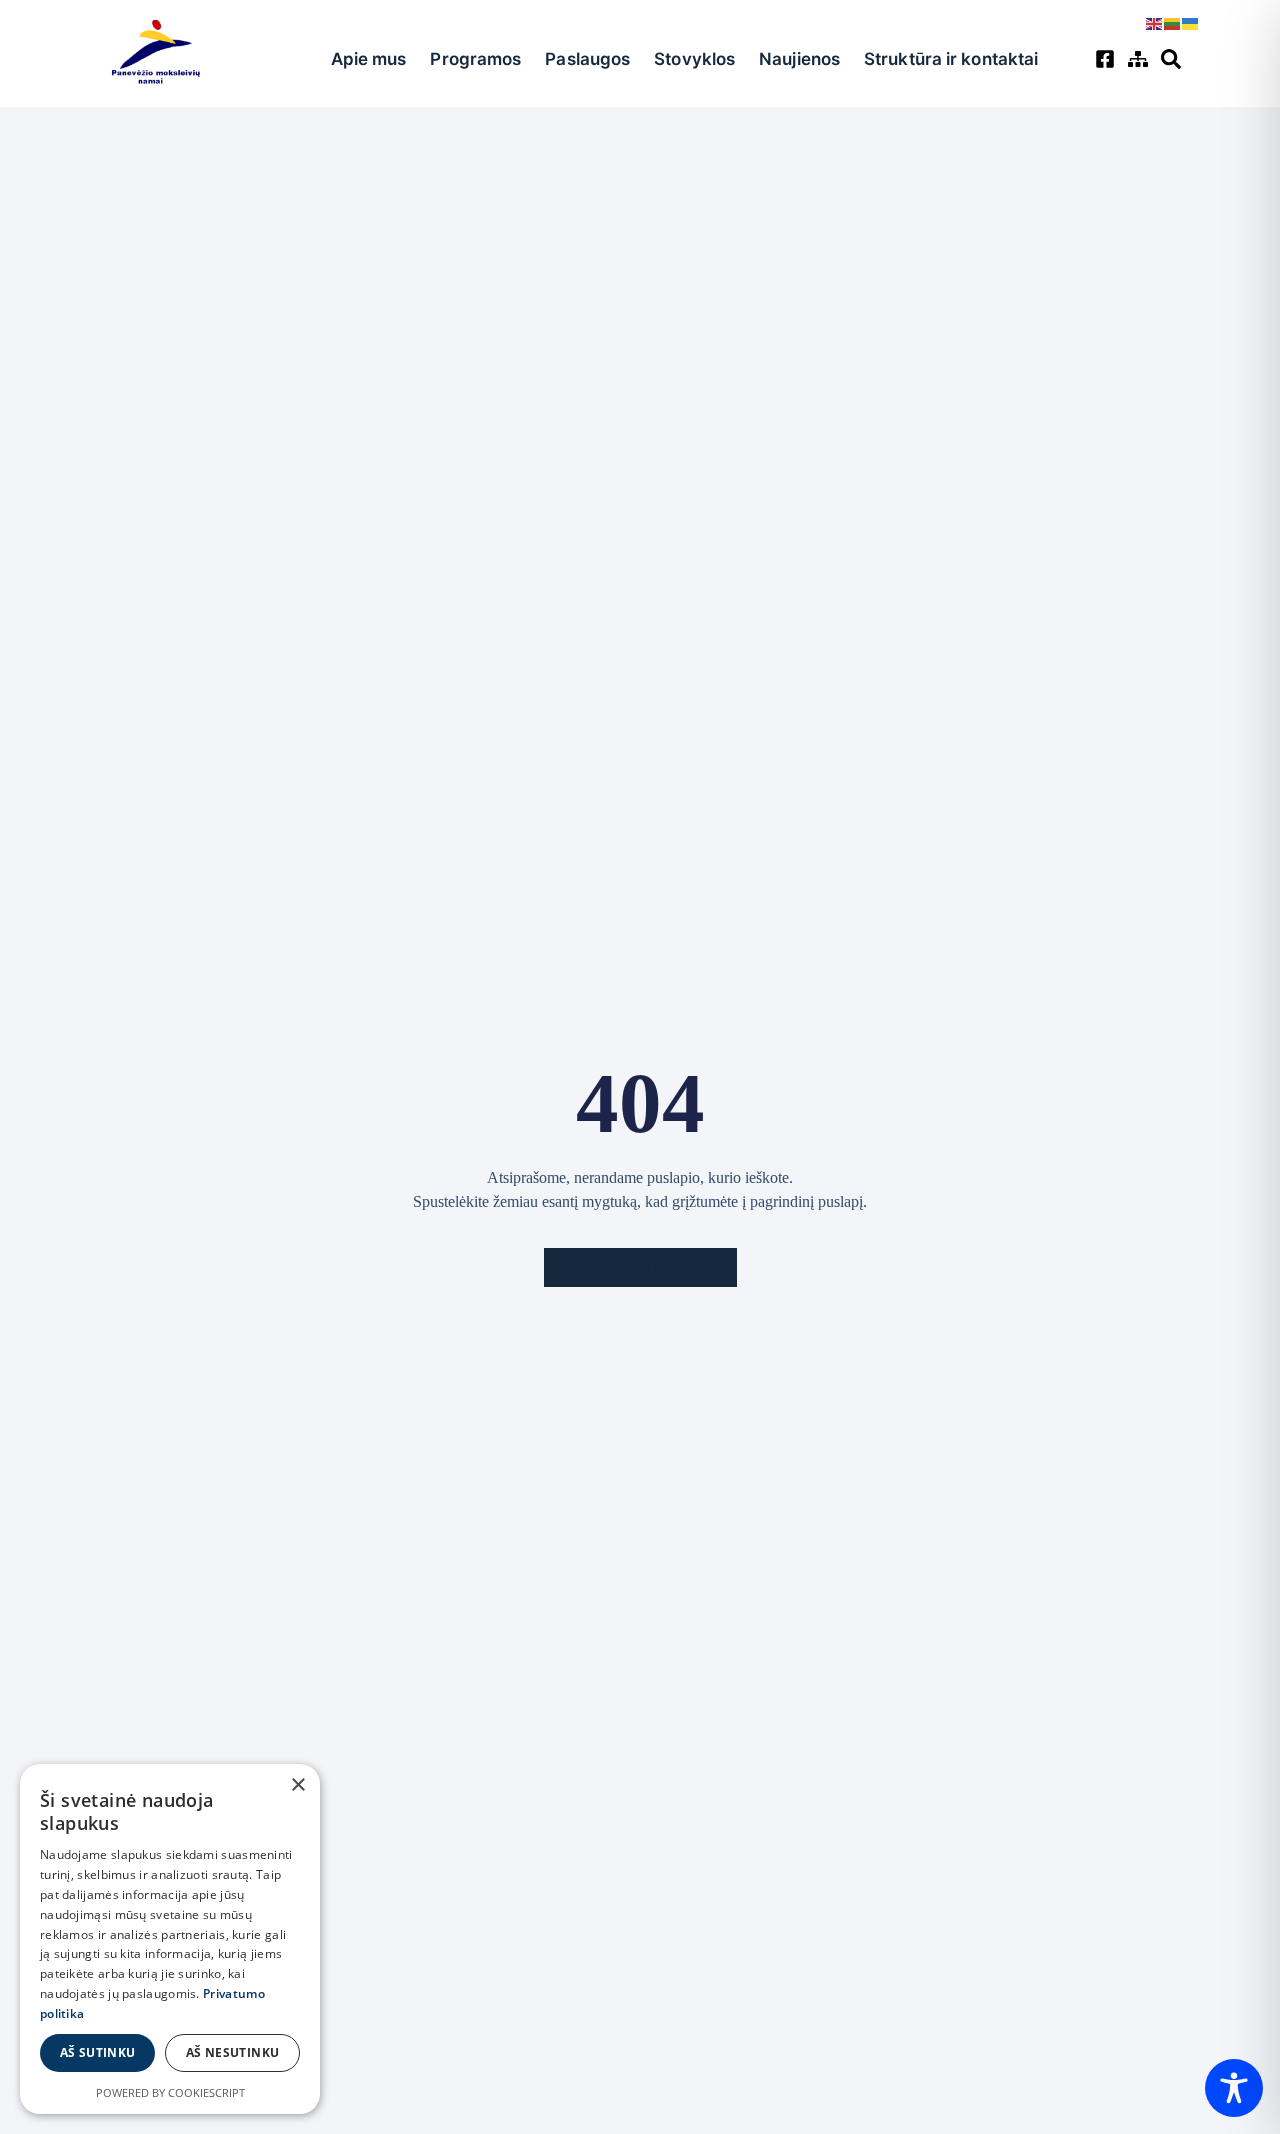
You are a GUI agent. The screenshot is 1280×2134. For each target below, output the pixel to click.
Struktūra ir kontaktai (951, 59)
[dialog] (170, 1939)
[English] (1155, 22)
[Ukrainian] (1191, 22)
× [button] (297, 1785)
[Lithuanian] (1173, 22)
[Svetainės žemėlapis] (1140, 59)
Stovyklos (694, 59)
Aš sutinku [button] (98, 2052)
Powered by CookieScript (170, 2092)
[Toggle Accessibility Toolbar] (1234, 2088)
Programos (475, 59)
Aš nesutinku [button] (233, 2052)
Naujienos (799, 59)
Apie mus (369, 59)
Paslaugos (587, 59)
